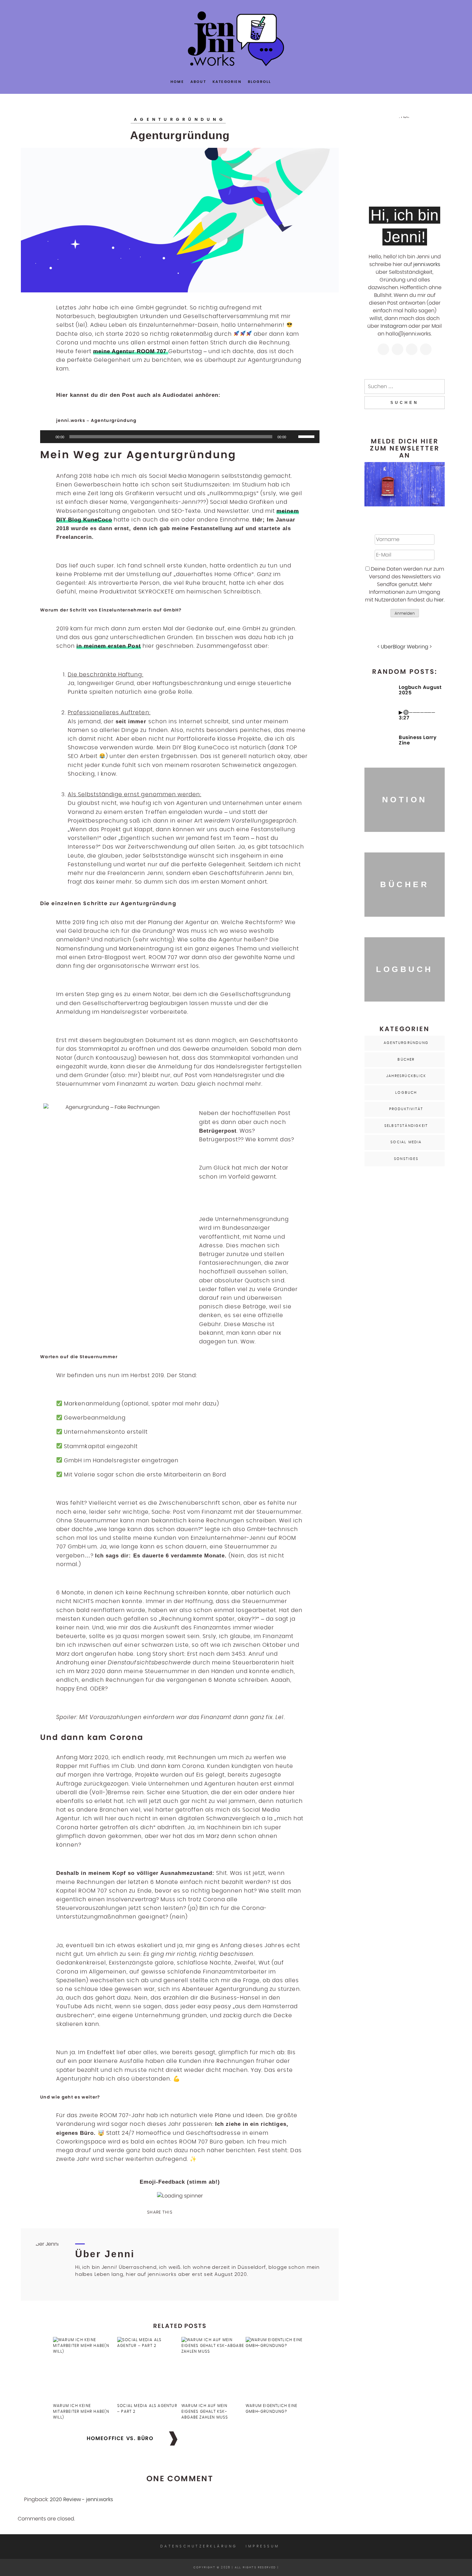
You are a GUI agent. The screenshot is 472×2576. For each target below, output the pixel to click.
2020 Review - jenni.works (81, 2500)
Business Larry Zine (418, 740)
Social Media (406, 1142)
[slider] (307, 436)
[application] (180, 437)
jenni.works (427, 264)
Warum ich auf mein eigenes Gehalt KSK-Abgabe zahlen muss (205, 2411)
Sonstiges (406, 1159)
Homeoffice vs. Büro (120, 2438)
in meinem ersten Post (109, 646)
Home (177, 82)
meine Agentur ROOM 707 (131, 351)
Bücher (406, 1060)
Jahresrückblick (406, 1076)
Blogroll (260, 82)
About (198, 82)
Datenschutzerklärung (199, 2546)
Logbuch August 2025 (420, 690)
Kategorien (227, 82)
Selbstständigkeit (406, 1126)
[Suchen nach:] (405, 387)
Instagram (394, 326)
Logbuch (406, 1093)
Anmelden (405, 613)
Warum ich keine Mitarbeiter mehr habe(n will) (81, 2411)
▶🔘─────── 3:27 (417, 715)
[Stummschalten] (293, 437)
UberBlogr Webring (405, 647)
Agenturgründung (180, 119)
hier (439, 600)
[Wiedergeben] (48, 437)
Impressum (263, 2546)
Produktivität (406, 1109)
